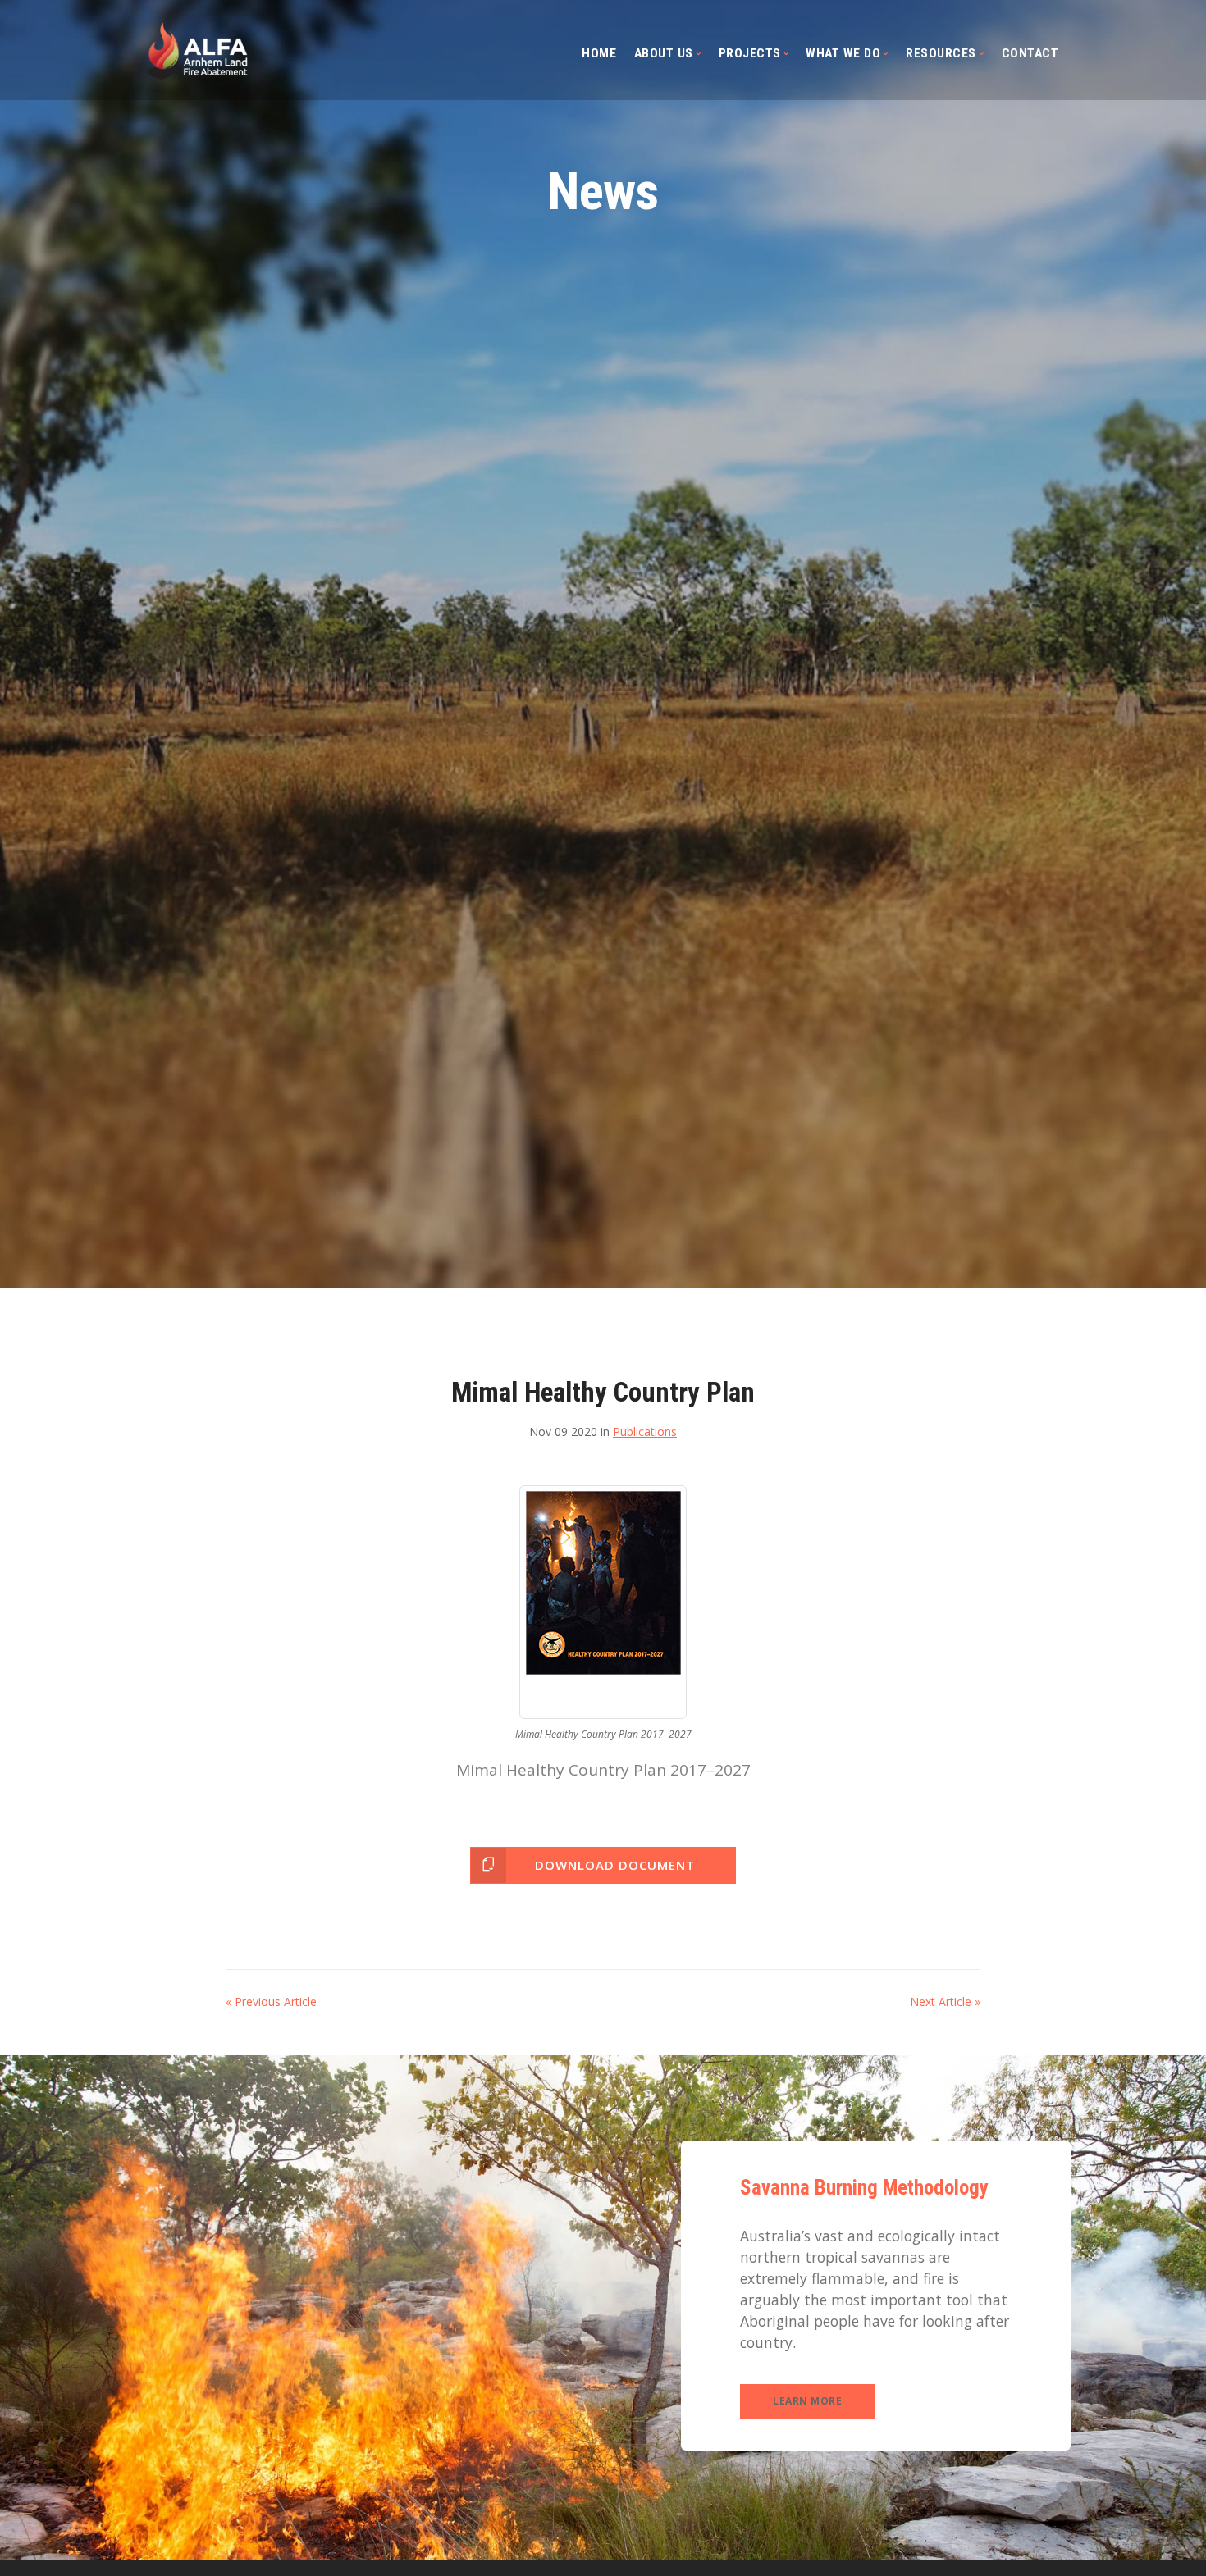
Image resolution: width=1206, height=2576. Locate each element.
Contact (1030, 53)
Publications (645, 1432)
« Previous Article (271, 2002)
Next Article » (945, 2002)
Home (599, 53)
